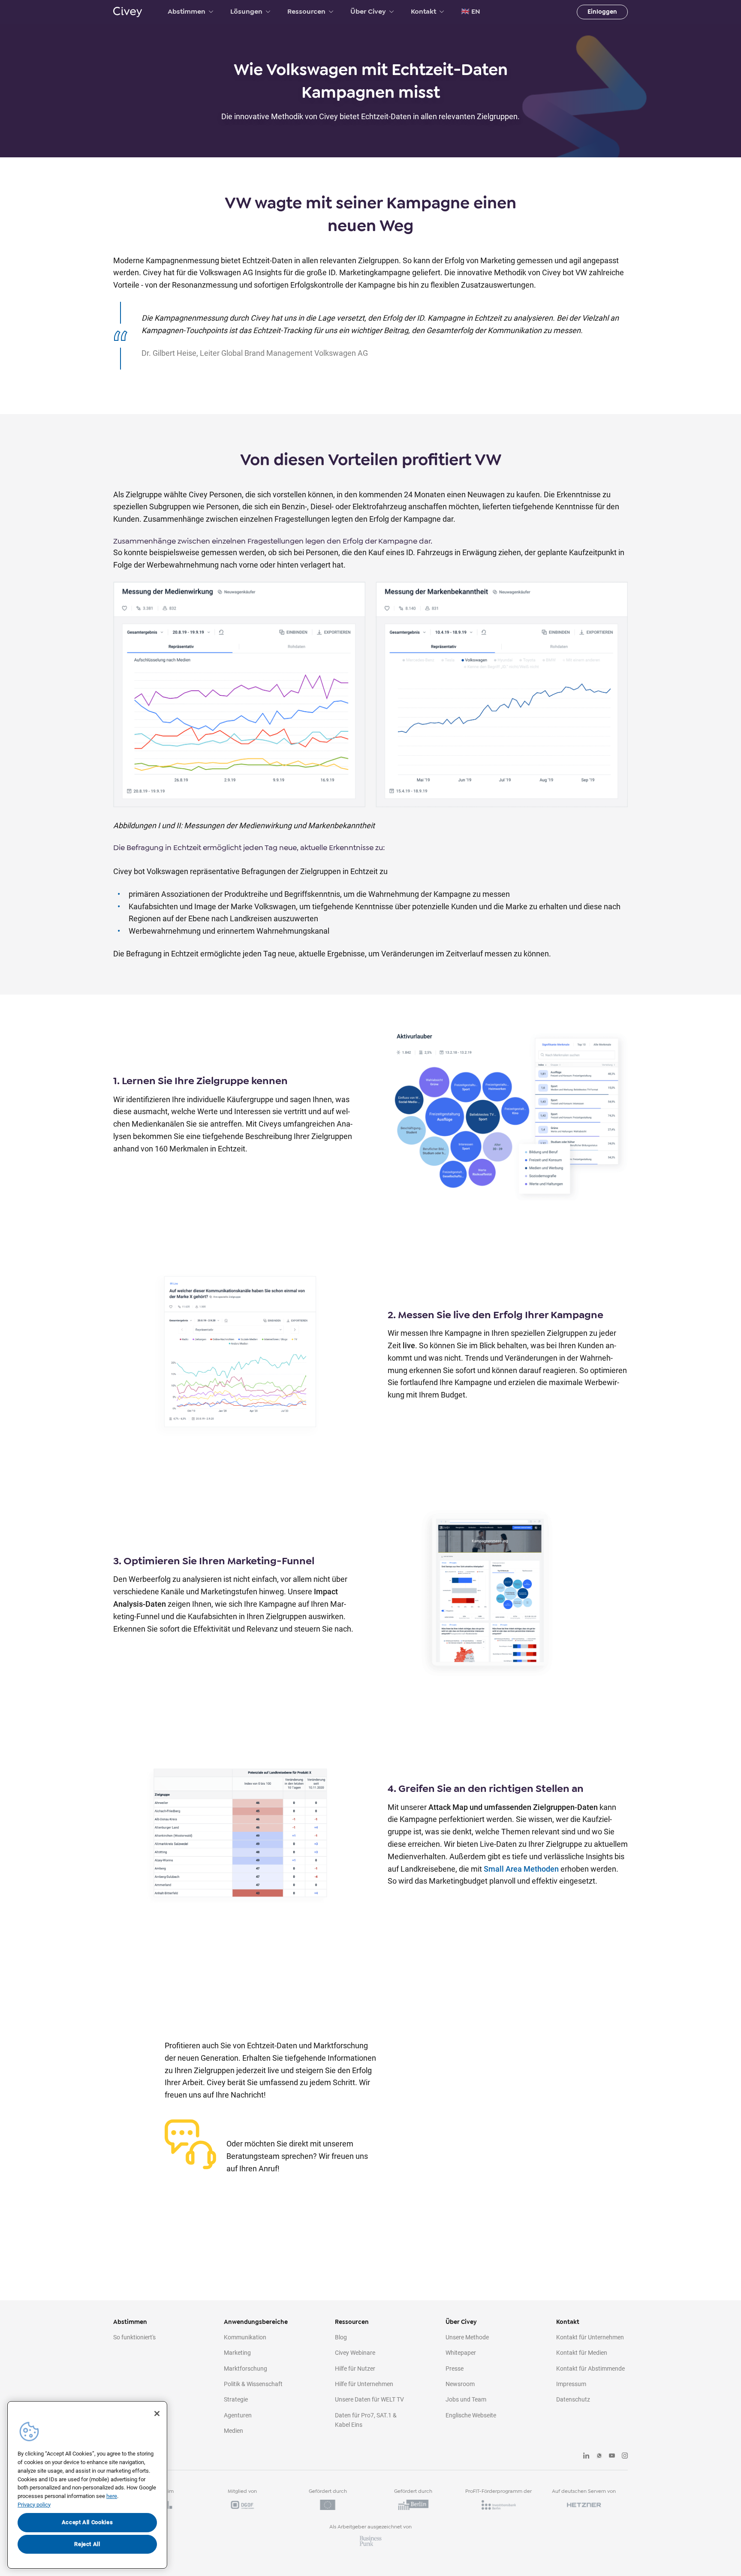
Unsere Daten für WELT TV (369, 2399)
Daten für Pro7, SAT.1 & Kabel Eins (366, 2420)
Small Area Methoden (521, 1869)
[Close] (157, 2414)
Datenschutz (573, 2399)
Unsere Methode (467, 2337)
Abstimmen (187, 12)
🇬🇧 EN (471, 12)
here (112, 2496)
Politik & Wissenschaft (253, 2384)
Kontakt (423, 12)
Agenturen (238, 2415)
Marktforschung (245, 2369)
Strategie (236, 2399)
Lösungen (246, 12)
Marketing (237, 2353)
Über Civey (368, 12)
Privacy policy (34, 2505)
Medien (233, 2431)
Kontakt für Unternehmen (590, 2337)
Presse (455, 2369)
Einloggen (602, 12)
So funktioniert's (134, 2337)
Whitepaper (461, 2353)
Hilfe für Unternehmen (364, 2384)
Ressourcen (306, 12)
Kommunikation (245, 2337)
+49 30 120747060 (271, 2125)
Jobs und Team (466, 2399)
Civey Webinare (355, 2353)
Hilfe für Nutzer (355, 2369)
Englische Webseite (471, 2415)
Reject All (87, 2544)
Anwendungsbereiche (256, 2322)
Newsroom (460, 2384)
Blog (341, 2337)
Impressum (571, 2384)
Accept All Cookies (87, 2522)
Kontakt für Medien (582, 2353)
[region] (87, 2485)
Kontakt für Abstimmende (590, 2369)
